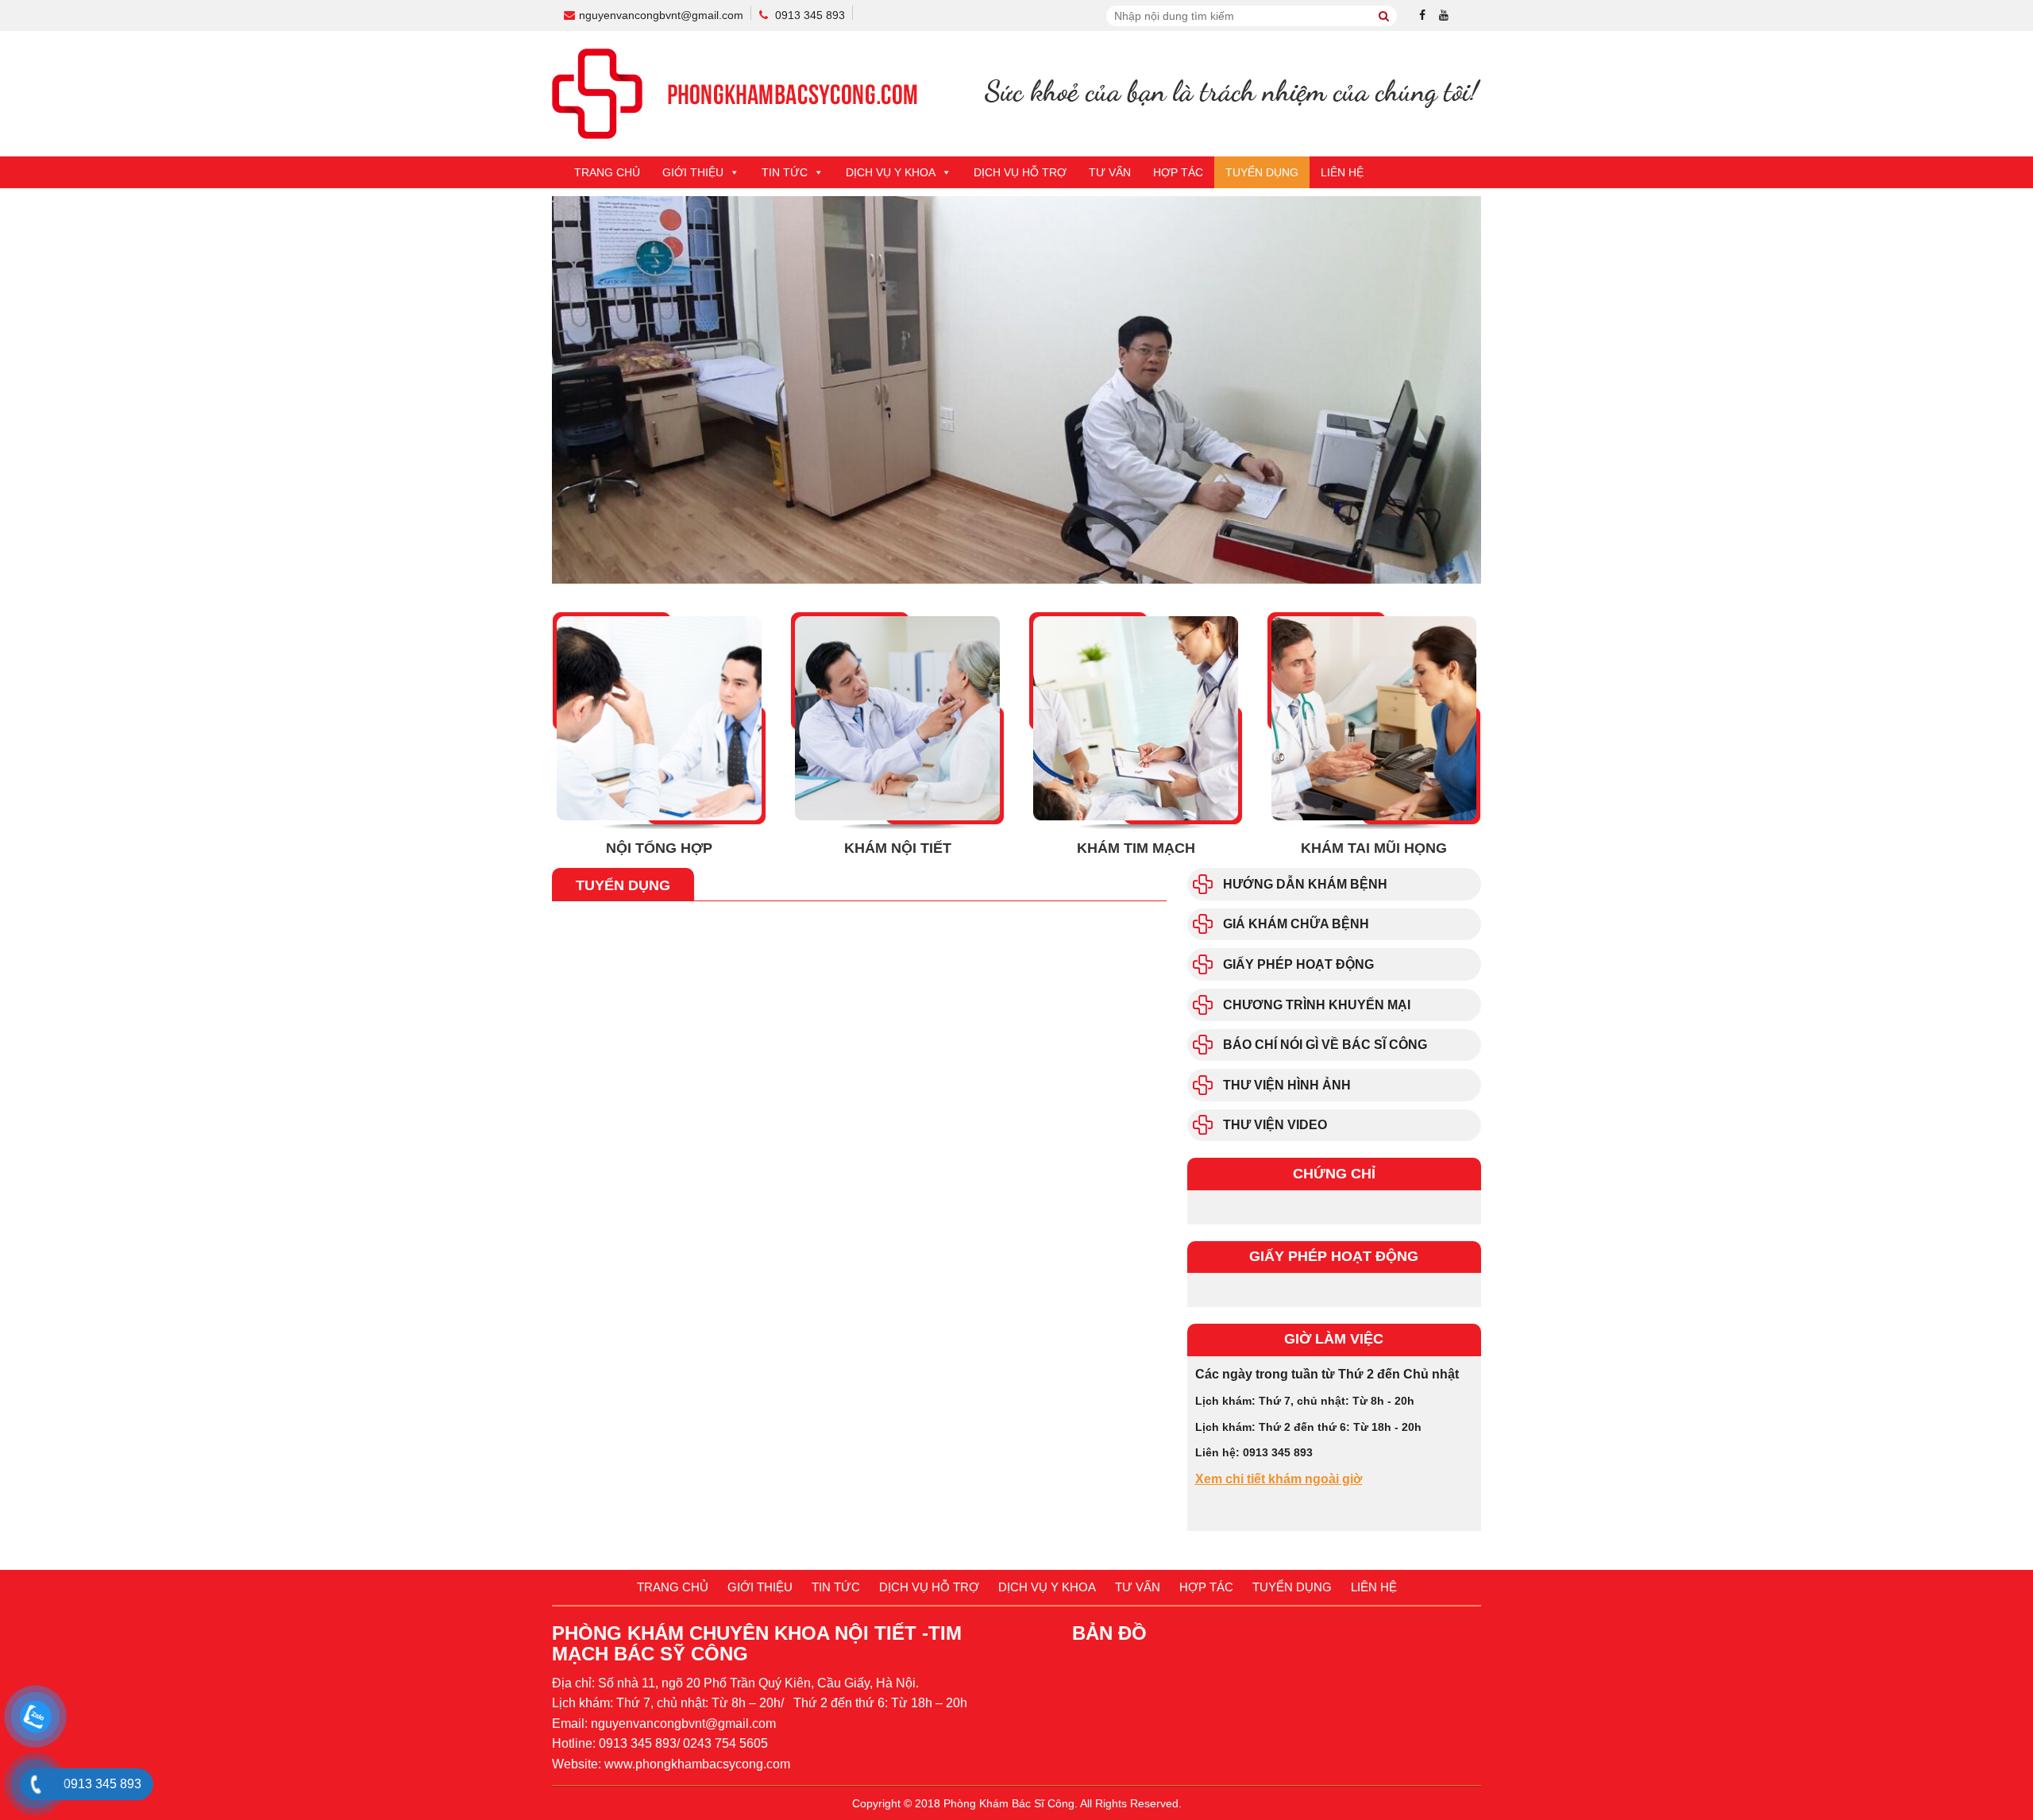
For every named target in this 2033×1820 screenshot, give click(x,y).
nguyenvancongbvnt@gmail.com (661, 15)
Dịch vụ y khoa (891, 172)
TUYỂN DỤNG (1262, 172)
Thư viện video (1275, 1125)
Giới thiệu (693, 172)
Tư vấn (1110, 172)
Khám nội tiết (898, 848)
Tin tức (785, 172)
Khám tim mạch (1136, 848)
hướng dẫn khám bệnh (1305, 884)
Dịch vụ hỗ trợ (1020, 172)
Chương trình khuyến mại (1317, 1005)
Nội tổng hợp (659, 848)
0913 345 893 (810, 15)
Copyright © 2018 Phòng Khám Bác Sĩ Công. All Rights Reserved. (1017, 1803)
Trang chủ (607, 172)
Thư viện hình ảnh (1287, 1085)
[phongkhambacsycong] (1016, 93)
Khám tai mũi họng (1374, 848)
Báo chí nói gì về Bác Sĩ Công (1325, 1045)
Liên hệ (1342, 172)
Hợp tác (1178, 172)
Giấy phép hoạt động (1298, 964)
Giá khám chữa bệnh (1296, 924)
